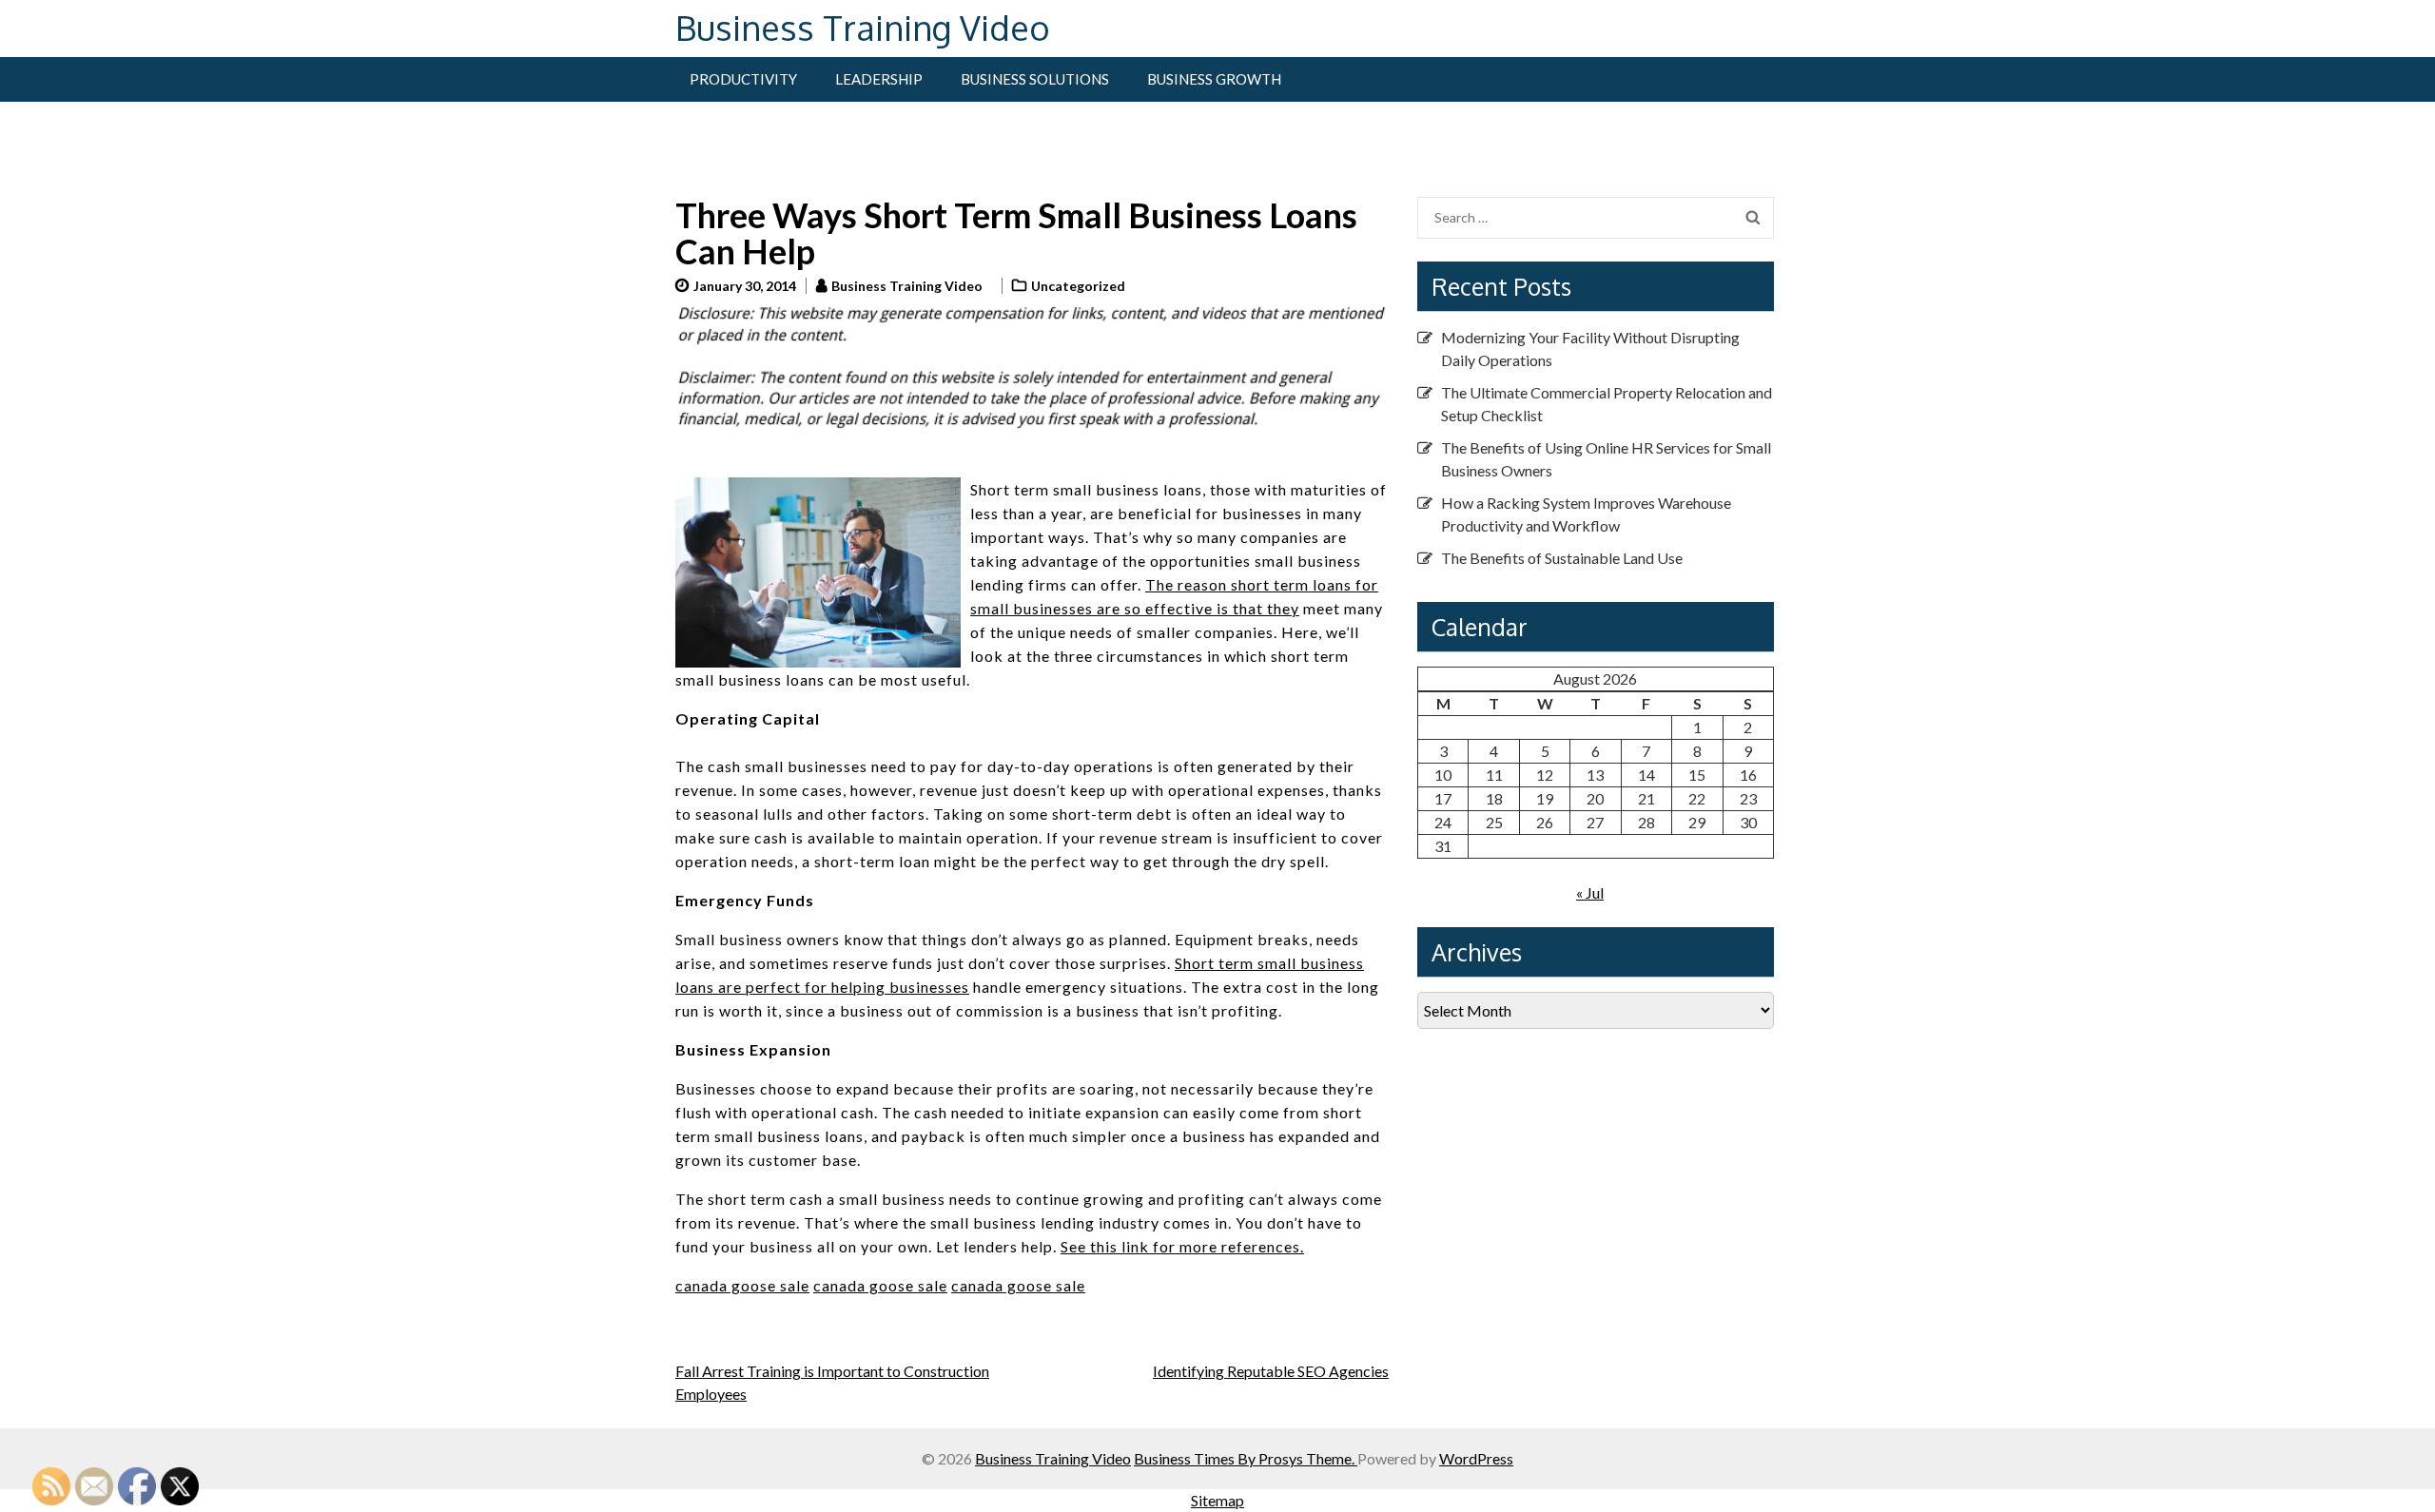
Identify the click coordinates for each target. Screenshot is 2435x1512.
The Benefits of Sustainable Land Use (1562, 558)
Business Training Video (863, 27)
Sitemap (1217, 1500)
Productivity (743, 79)
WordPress (1476, 1458)
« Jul (1590, 892)
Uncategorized (1078, 286)
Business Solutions (1035, 79)
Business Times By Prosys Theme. (1246, 1458)
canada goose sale (742, 1285)
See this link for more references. (1182, 1246)
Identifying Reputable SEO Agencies (1271, 1371)
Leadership (879, 79)
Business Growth (1214, 79)
